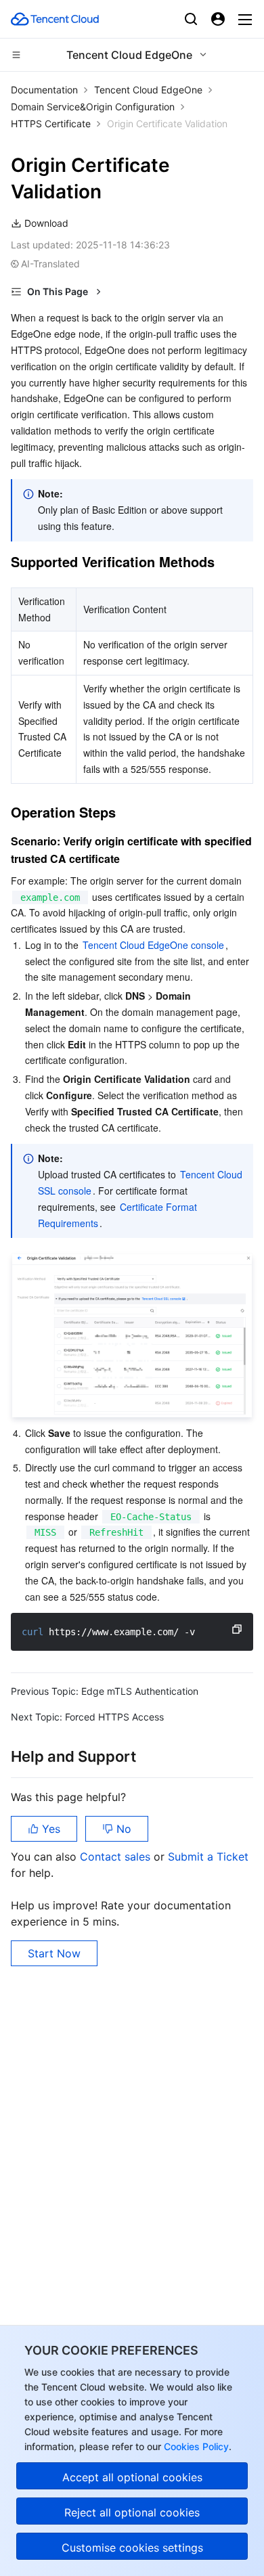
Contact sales (117, 1857)
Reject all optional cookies (132, 2512)
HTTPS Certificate (51, 124)
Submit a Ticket (208, 1857)
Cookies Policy (195, 2446)
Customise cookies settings (132, 2548)
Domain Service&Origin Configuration (93, 107)
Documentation (44, 90)
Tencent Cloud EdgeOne (148, 90)
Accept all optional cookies (132, 2477)
